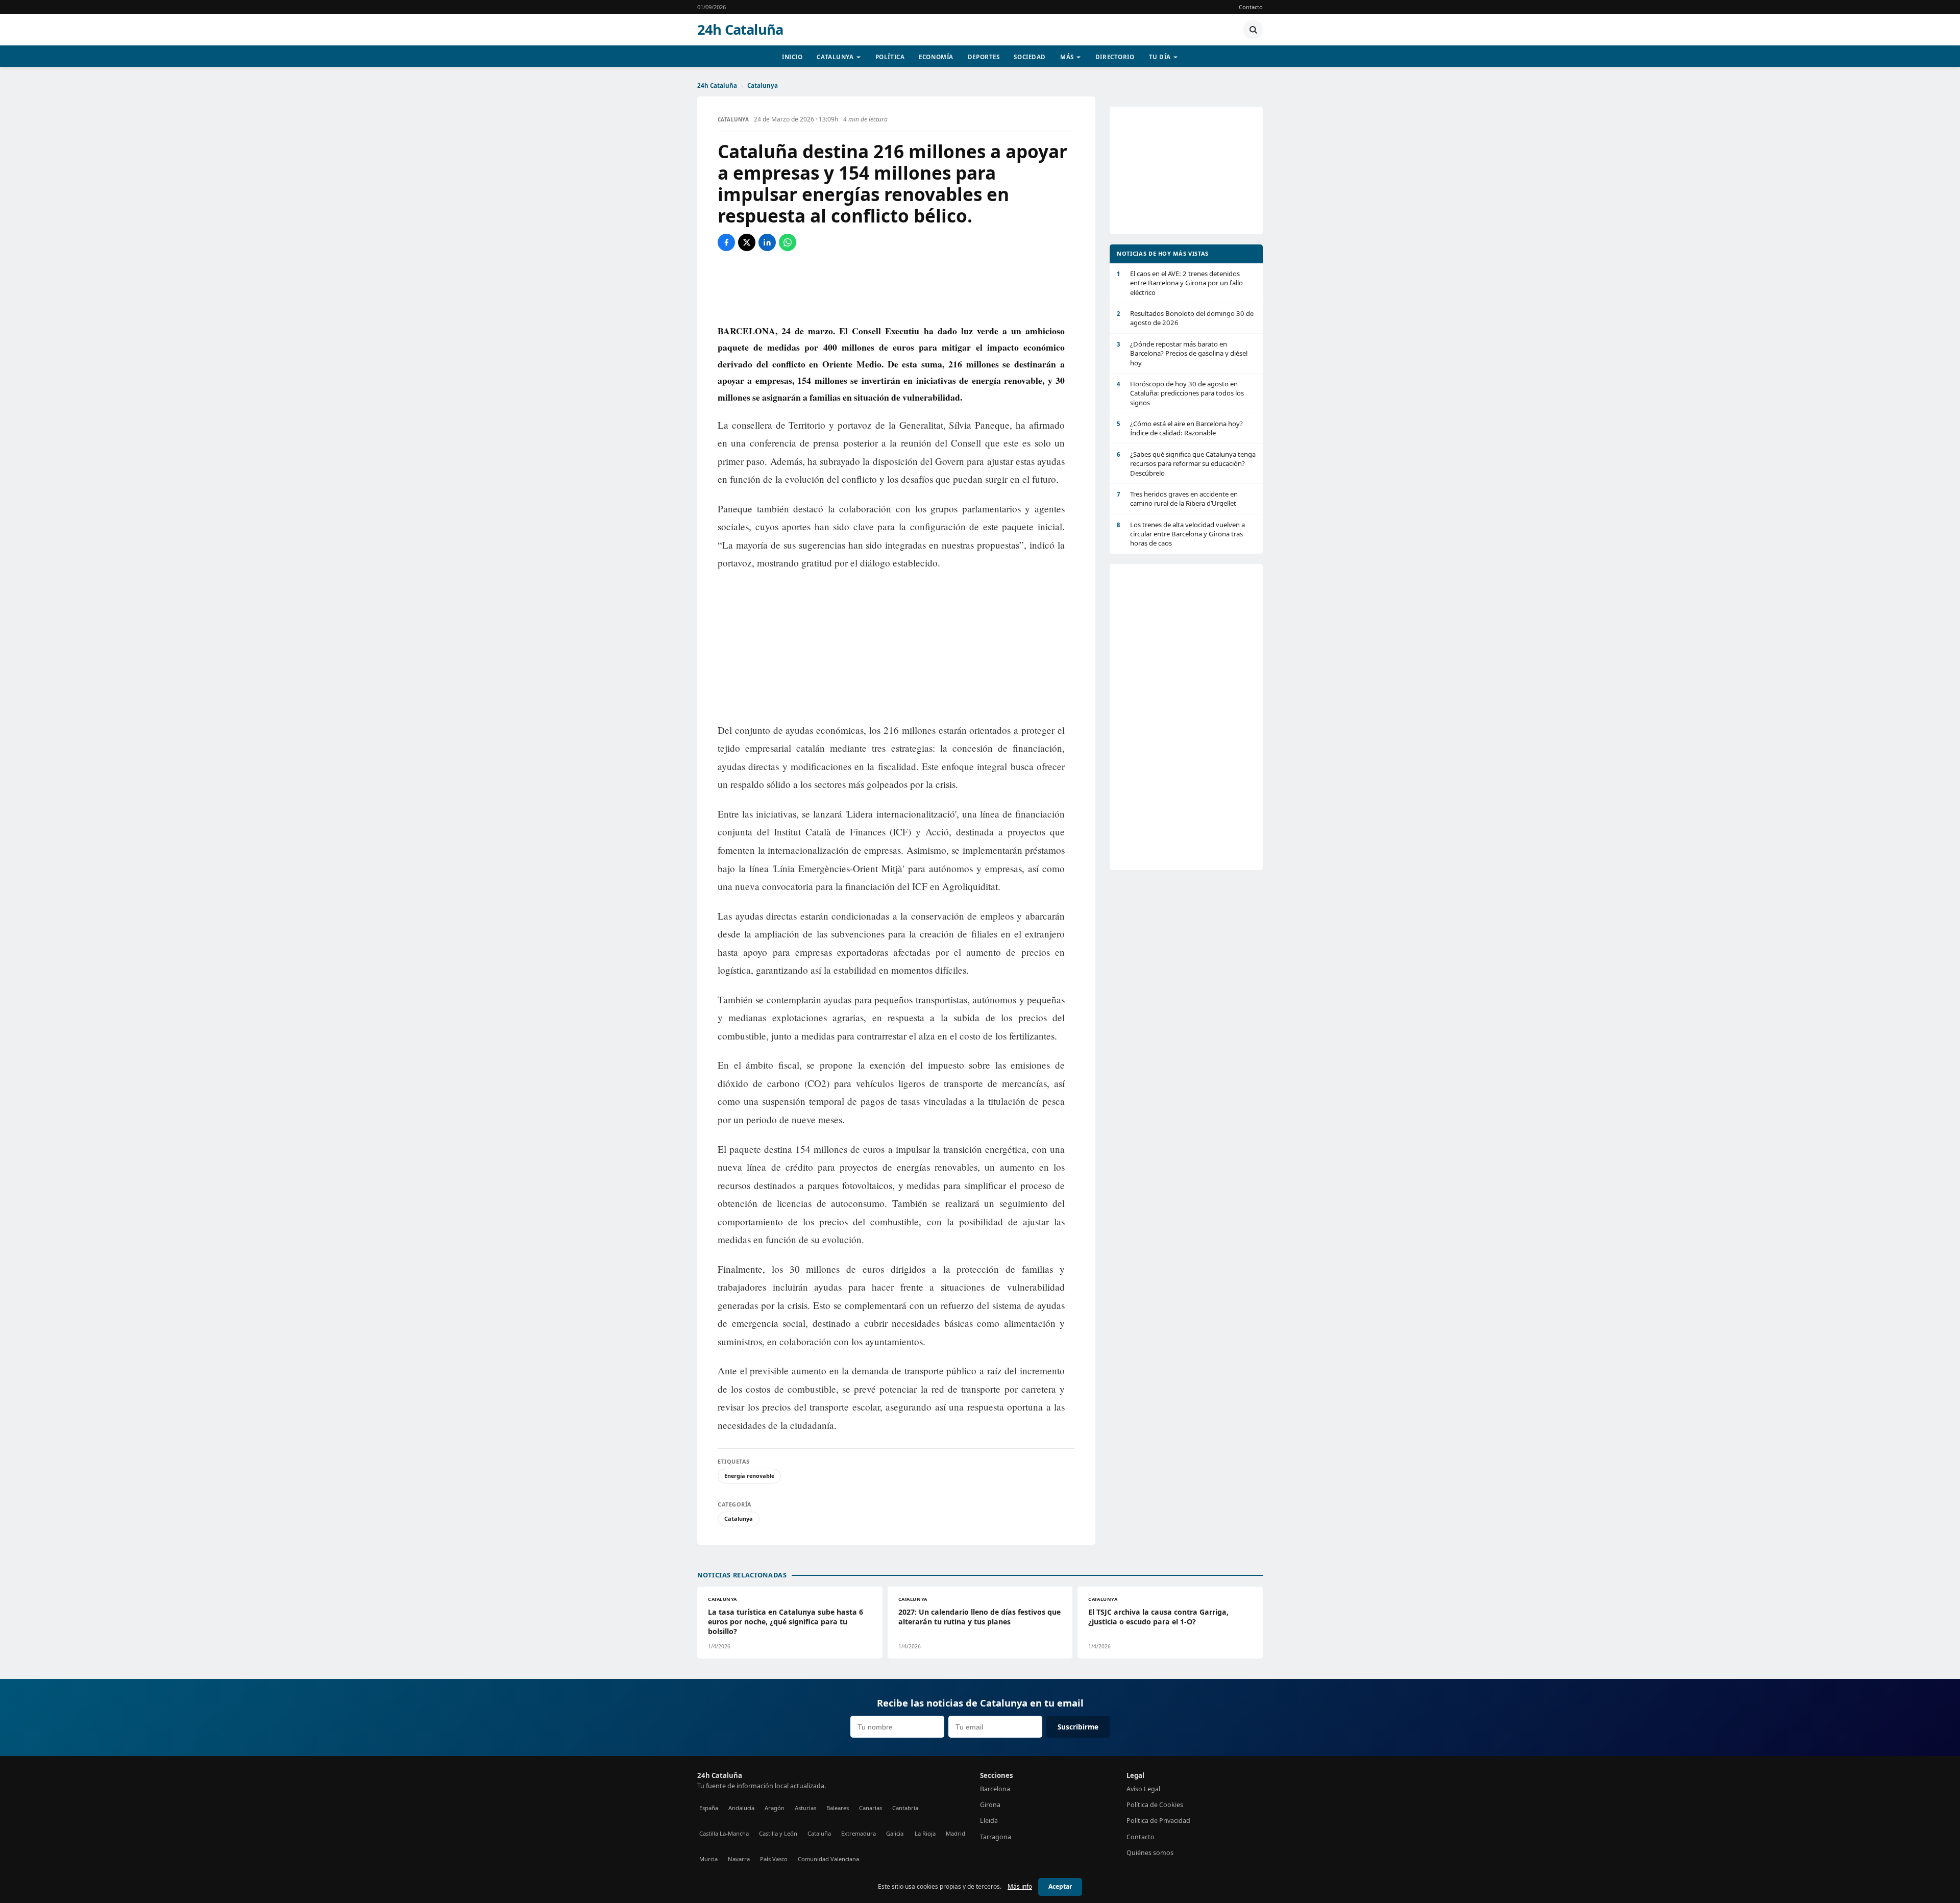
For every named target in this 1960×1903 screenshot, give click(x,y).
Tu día (1160, 57)
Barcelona (995, 1789)
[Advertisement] (896, 287)
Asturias (805, 1808)
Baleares (838, 1808)
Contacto (1251, 7)
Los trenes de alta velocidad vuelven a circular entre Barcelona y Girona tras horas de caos (1181, 534)
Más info (1020, 1886)
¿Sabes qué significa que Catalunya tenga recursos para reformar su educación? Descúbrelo (1186, 464)
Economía (936, 57)
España (709, 1808)
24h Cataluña (740, 30)
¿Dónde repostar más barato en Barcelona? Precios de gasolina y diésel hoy (1182, 353)
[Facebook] (726, 242)
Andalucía (741, 1808)
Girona (990, 1805)
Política (890, 57)
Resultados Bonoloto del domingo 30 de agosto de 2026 (1185, 318)
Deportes (984, 57)
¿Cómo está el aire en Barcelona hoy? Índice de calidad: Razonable (1180, 428)
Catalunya (835, 57)
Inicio (792, 57)
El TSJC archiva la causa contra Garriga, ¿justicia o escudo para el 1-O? (1158, 1617)
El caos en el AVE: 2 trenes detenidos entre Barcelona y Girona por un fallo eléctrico (1180, 283)
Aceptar (1060, 1886)
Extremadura (859, 1833)
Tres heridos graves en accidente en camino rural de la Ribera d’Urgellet (1177, 499)
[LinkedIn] (767, 242)
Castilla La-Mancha (724, 1833)
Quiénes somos (1150, 1853)
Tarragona (996, 1837)
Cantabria (905, 1808)
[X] (747, 242)
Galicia (895, 1833)
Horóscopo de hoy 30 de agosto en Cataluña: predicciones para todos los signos (1180, 393)
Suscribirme (1078, 1727)
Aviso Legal (1143, 1789)
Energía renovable (749, 1476)
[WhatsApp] (788, 242)
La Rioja (925, 1833)
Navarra (739, 1859)
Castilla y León (778, 1833)
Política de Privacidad (1158, 1821)
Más (1067, 57)
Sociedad (1030, 57)
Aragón (775, 1808)
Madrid (955, 1833)
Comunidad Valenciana (828, 1859)
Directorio (1115, 57)
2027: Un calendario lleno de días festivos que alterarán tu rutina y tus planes (979, 1617)
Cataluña (819, 1833)
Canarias (871, 1808)
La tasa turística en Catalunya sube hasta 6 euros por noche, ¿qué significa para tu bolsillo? (786, 1622)
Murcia (708, 1859)
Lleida (989, 1821)
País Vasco (774, 1859)
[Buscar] (1253, 30)
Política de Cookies (1155, 1805)
